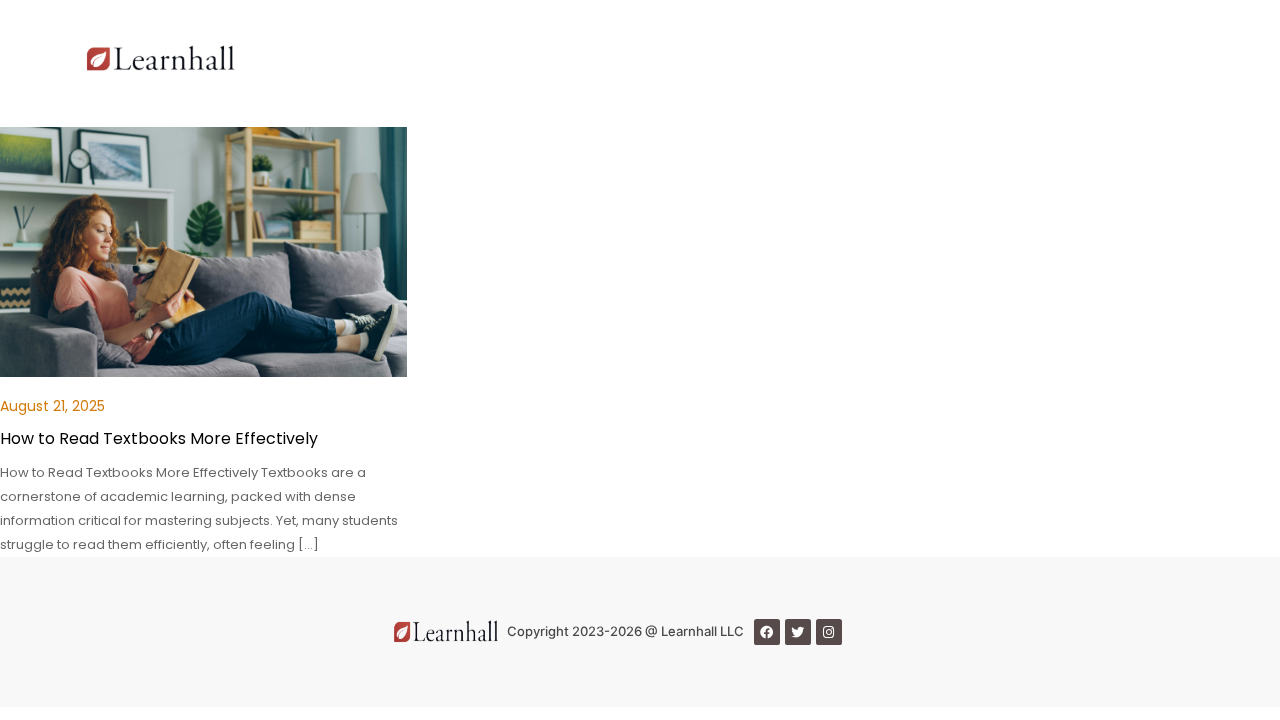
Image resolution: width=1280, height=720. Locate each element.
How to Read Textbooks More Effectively (159, 438)
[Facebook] (767, 632)
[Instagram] (829, 632)
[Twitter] (798, 632)
